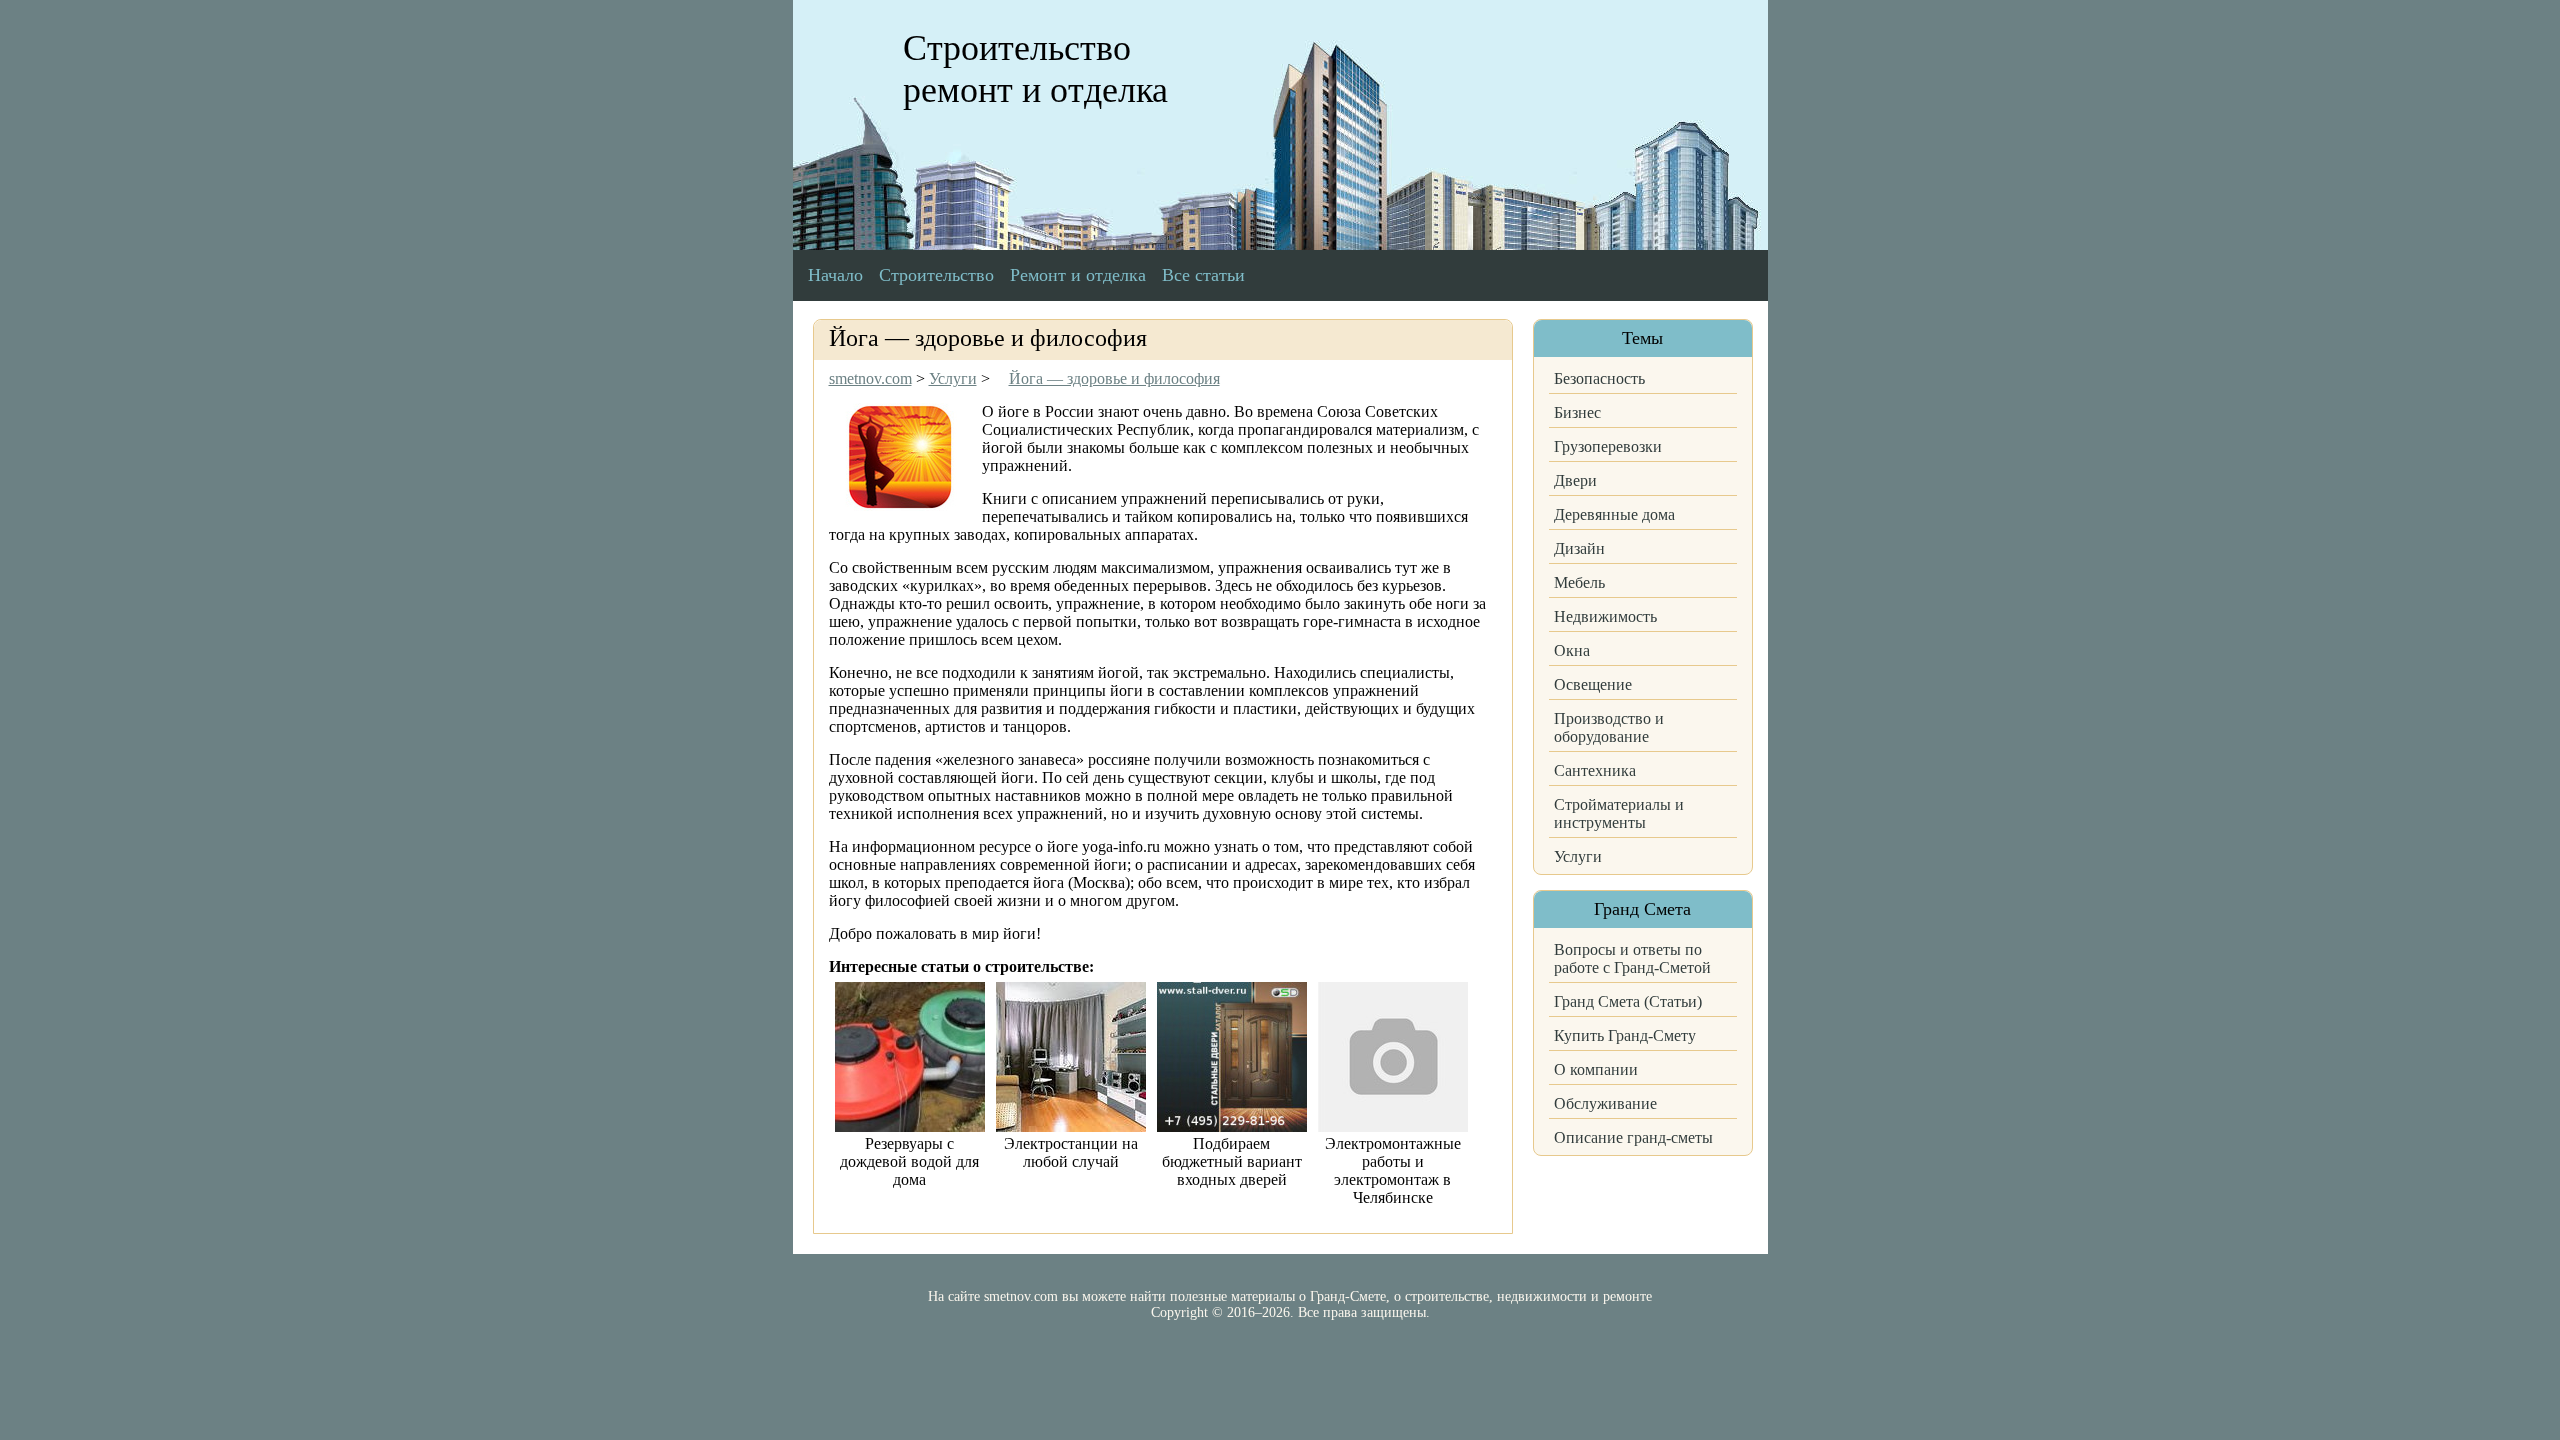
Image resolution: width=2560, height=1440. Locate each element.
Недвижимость (1605, 616)
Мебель (1579, 582)
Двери (1575, 480)
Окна (1572, 650)
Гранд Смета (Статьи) (1628, 1001)
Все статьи (1203, 275)
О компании (1596, 1069)
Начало (835, 275)
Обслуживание (1605, 1103)
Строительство (936, 275)
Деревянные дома (1614, 514)
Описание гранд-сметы (1633, 1137)
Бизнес (1577, 412)
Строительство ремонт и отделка (1035, 69)
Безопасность (1599, 378)
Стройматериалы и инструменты (1619, 813)
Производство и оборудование (1609, 727)
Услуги (1578, 856)
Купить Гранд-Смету (1625, 1035)
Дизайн (1579, 548)
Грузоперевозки (1608, 446)
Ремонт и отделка (1078, 275)
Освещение (1593, 684)
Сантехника (1595, 770)
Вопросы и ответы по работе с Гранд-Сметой (1632, 958)
